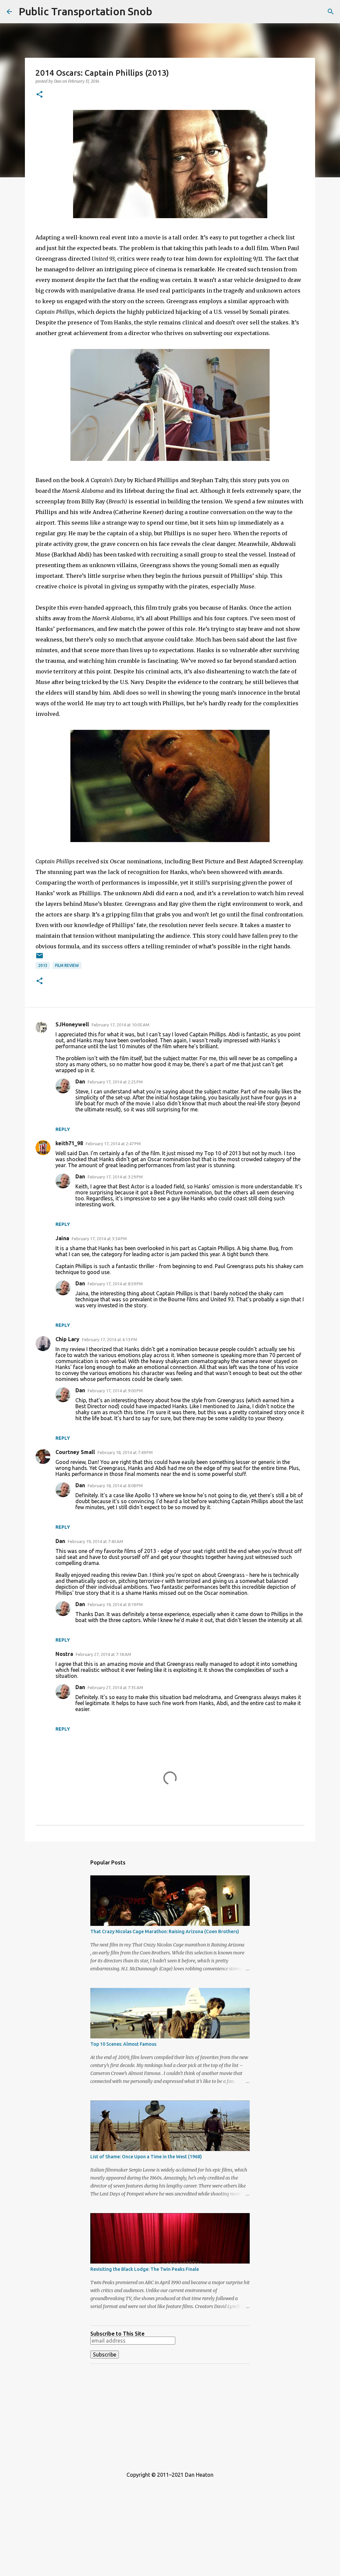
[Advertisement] (170, 2415)
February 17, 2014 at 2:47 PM (113, 1144)
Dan (80, 1081)
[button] (40, 95)
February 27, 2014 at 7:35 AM (115, 1687)
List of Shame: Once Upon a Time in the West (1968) (146, 2157)
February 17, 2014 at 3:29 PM (115, 1177)
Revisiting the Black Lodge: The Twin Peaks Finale (145, 2269)
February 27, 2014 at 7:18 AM (103, 1654)
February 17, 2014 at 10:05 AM (121, 1025)
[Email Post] (40, 958)
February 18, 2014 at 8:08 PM (115, 1486)
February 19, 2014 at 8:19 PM (115, 1604)
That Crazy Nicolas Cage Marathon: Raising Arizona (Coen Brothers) (165, 1932)
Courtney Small (75, 1452)
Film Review (67, 965)
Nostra (64, 1654)
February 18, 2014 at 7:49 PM (125, 1452)
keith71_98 (69, 1143)
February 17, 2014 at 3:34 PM (99, 1239)
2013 (43, 965)
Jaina (62, 1238)
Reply (63, 1129)
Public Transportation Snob (85, 11)
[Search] (331, 12)
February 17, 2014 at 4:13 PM (110, 1339)
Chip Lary (67, 1339)
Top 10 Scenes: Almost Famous (123, 2044)
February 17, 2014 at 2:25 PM (115, 1082)
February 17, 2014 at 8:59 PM (115, 1284)
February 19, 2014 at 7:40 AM (95, 1541)
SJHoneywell (72, 1024)
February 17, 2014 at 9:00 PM (115, 1391)
